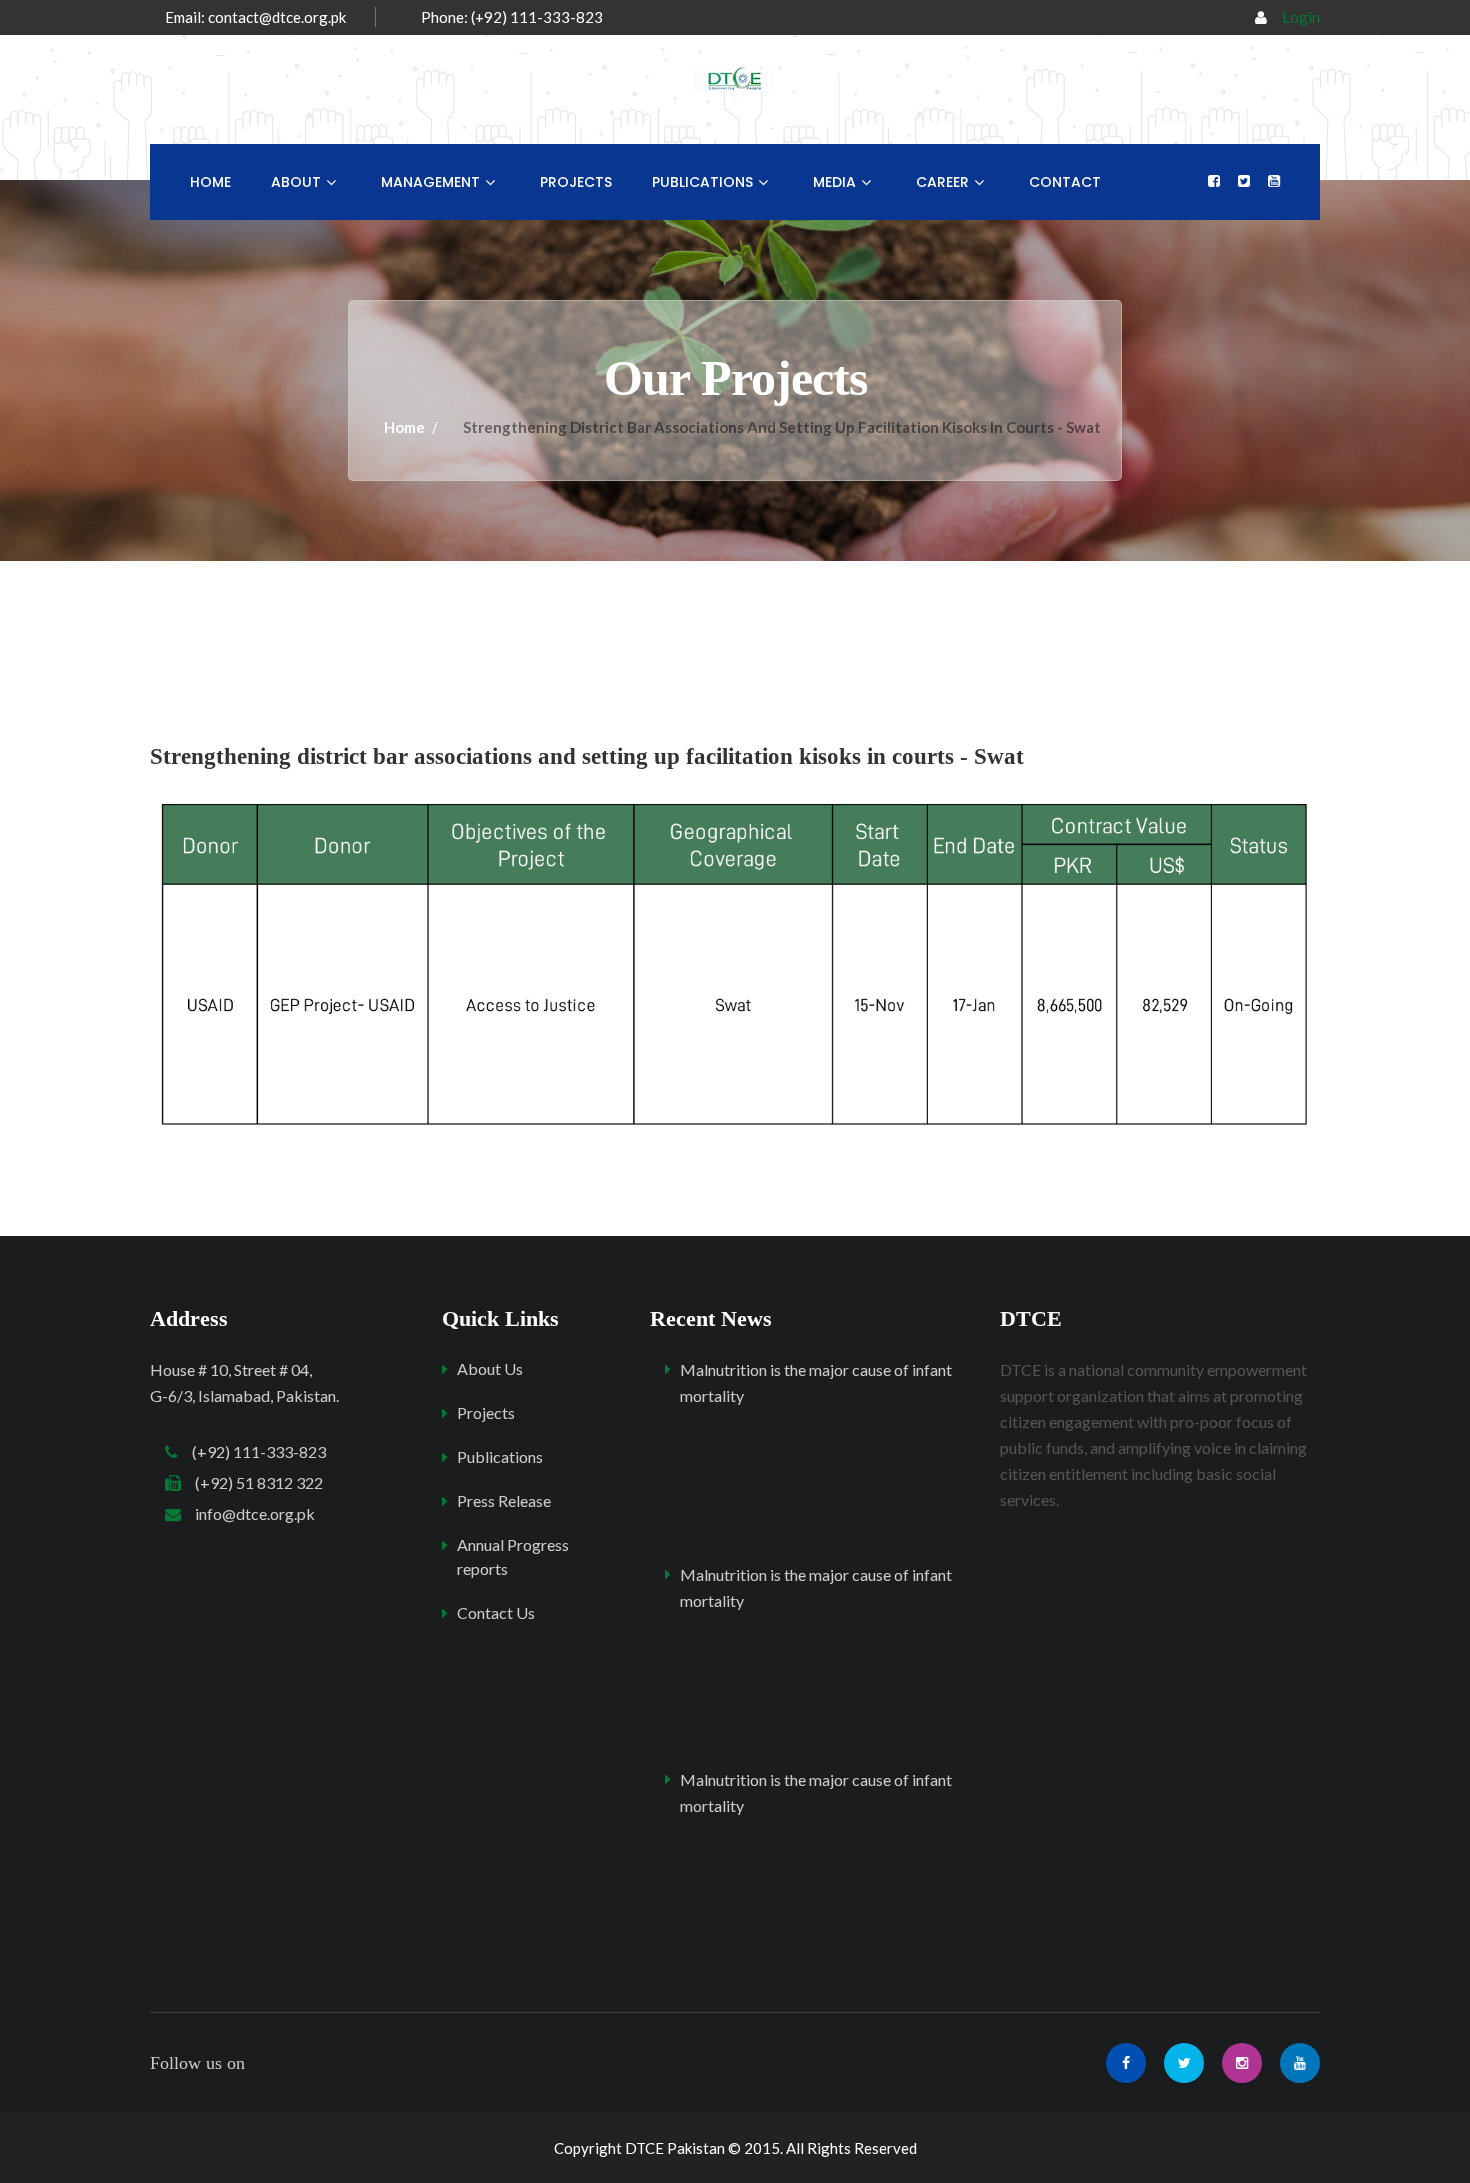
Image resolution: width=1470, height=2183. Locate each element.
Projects (576, 182)
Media (834, 182)
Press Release (504, 1500)
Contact (1065, 182)
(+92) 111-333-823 (252, 1451)
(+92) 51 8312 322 (252, 1482)
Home (210, 182)
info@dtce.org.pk (248, 1513)
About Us (490, 1368)
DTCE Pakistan (675, 2148)
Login (1301, 17)
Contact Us (496, 1612)
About (296, 182)
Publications (702, 182)
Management (430, 182)
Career (942, 182)
